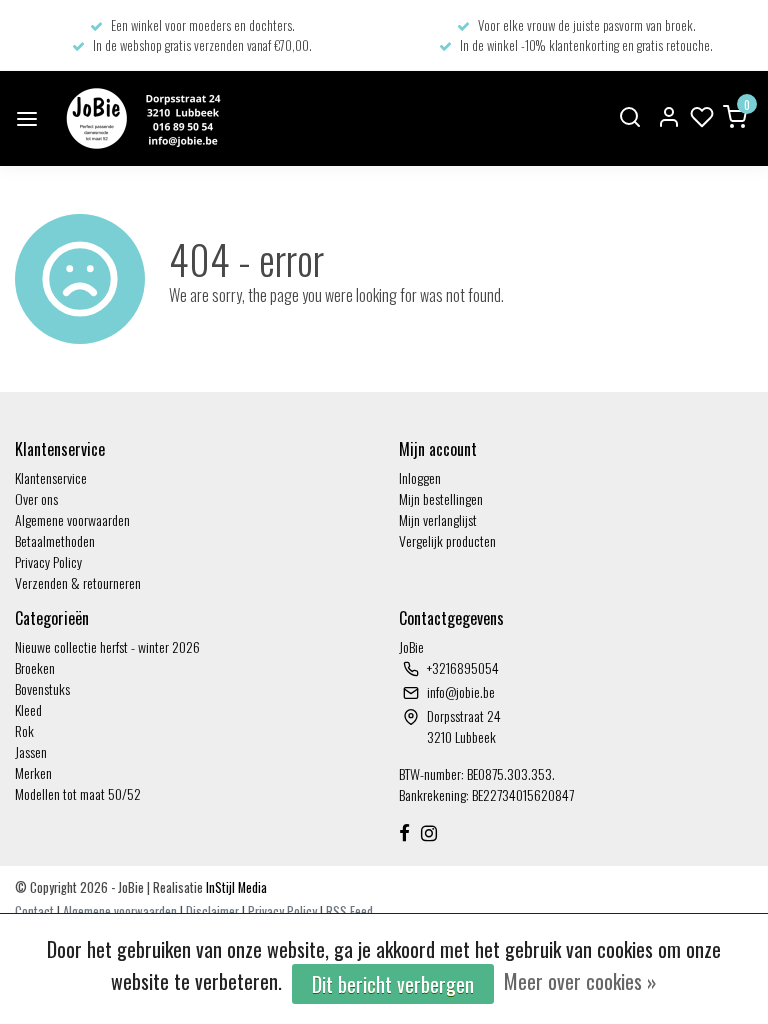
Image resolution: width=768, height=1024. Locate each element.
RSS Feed (349, 911)
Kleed (28, 709)
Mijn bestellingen (441, 498)
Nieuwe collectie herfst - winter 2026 (107, 646)
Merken (33, 772)
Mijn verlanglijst (438, 519)
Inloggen (420, 477)
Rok (24, 730)
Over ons (36, 498)
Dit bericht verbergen (393, 984)
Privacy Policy (48, 561)
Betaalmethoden (55, 540)
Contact (34, 911)
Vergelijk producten (447, 540)
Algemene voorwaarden (72, 519)
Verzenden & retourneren (78, 582)
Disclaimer (212, 911)
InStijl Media (235, 887)
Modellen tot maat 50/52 (78, 793)
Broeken (35, 667)
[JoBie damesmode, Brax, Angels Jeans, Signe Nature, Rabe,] (141, 118)
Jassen (31, 751)
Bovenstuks (42, 688)
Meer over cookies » (580, 981)
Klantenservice (51, 477)
